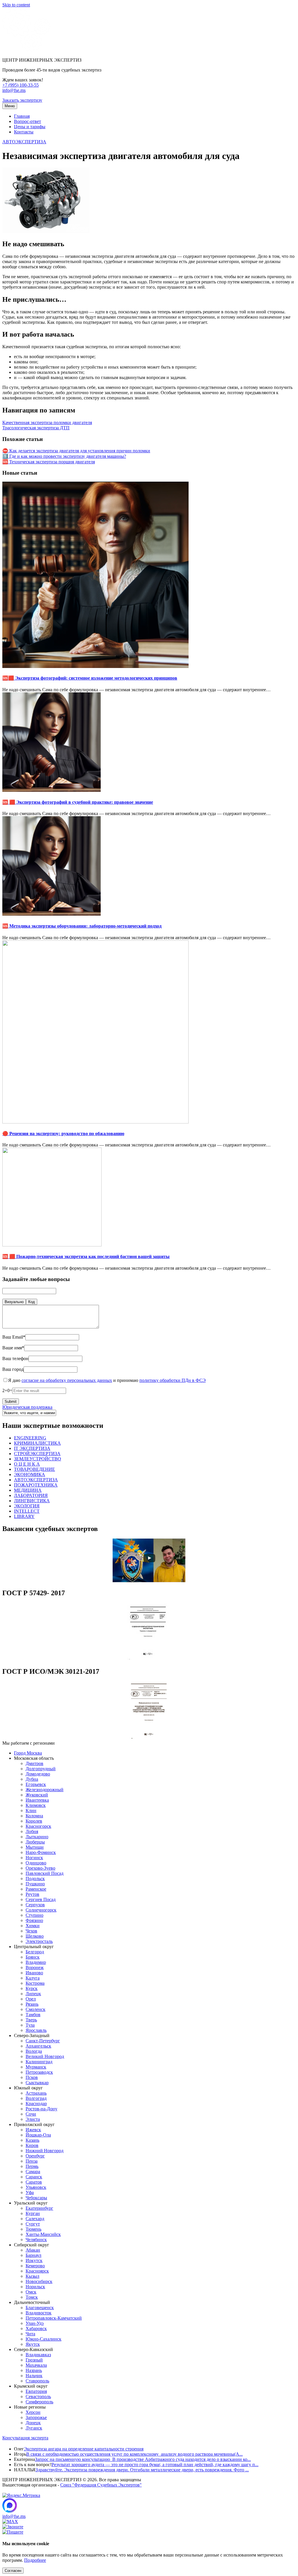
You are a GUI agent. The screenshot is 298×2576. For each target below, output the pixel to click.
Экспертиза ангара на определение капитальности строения (84, 2449)
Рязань (32, 2004)
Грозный (34, 2360)
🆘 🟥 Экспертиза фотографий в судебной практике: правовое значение (78, 802)
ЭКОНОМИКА (30, 1474)
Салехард (35, 2219)
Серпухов (35, 1905)
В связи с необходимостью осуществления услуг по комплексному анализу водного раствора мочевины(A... (134, 2454)
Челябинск (36, 2240)
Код (32, 1302)
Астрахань (36, 2093)
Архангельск (38, 2046)
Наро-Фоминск (41, 1852)
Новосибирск (39, 2281)
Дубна (32, 1779)
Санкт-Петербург (43, 2041)
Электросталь (39, 1941)
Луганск (34, 2428)
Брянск (33, 1957)
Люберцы (35, 1842)
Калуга (33, 1978)
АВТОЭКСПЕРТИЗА (24, 142)
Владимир (36, 1962)
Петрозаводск (39, 2072)
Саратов (34, 2182)
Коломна (34, 1816)
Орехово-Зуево (40, 1868)
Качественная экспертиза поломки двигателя (47, 423)
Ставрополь (37, 2381)
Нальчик (34, 2376)
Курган (33, 2213)
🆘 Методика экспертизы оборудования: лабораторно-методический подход (82, 926)
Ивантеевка (37, 1800)
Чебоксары (36, 2198)
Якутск (33, 2344)
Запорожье (36, 2417)
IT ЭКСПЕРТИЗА (32, 1448)
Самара (33, 2172)
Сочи (31, 2114)
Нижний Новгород (45, 2151)
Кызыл (32, 2276)
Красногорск (38, 1826)
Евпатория (36, 2391)
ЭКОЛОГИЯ (27, 1506)
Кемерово (35, 2266)
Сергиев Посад (41, 1899)
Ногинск (34, 1858)
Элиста (33, 2119)
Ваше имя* (13, 1348)
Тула (30, 2025)
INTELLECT (27, 1511)
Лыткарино (37, 1837)
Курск (32, 1988)
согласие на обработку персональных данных (67, 1380)
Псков (32, 2077)
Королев (34, 1821)
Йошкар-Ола (38, 2135)
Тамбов (33, 2015)
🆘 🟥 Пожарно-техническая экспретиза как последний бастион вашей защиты (86, 1256)
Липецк (33, 1994)
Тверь (31, 2020)
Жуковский (37, 1795)
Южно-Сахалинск (44, 2339)
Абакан (33, 2250)
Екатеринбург (39, 2208)
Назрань (34, 2370)
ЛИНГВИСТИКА (32, 1501)
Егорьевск (36, 1784)
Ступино (34, 1915)
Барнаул (33, 2255)
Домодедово (38, 1774)
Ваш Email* (14, 1337)
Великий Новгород (45, 2056)
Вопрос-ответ (28, 121)
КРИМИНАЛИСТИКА (37, 1443)
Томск (32, 2297)
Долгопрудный (41, 1769)
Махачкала (36, 2365)
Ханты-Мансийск (43, 2234)
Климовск (36, 1805)
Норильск (35, 2287)
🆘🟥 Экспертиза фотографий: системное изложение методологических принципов (90, 678)
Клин (31, 1810)
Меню (10, 106)
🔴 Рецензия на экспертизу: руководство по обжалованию (63, 1134)
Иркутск (34, 2260)
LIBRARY (24, 1516)
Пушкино (35, 1884)
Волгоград (36, 2098)
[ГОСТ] (149, 1659)
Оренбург (35, 2156)
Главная (22, 116)
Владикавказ (38, 2355)
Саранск (34, 2177)
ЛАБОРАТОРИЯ (31, 1495)
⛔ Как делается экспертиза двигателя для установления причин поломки (76, 451)
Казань (32, 2140)
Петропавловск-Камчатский (54, 2318)
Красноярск (37, 2271)
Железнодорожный (45, 1790)
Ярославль (36, 2030)
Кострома (35, 1983)
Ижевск (33, 2130)
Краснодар (36, 2104)
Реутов (32, 1894)
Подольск (35, 1879)
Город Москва (28, 1753)
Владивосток (39, 2313)
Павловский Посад (45, 1873)
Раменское (36, 1889)
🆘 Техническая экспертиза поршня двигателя (49, 462)
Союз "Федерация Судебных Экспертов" (101, 2485)
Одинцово (36, 1863)
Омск (31, 2292)
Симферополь (39, 2402)
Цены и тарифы (30, 127)
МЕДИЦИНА (28, 1490)
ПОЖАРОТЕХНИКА (36, 1485)
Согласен (13, 2571)
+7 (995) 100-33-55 (21, 85)
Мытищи (35, 1847)
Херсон (33, 2412)
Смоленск (36, 2009)
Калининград (39, 2062)
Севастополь (38, 2397)
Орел (31, 1999)
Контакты (24, 132)
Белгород (35, 1952)
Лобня (32, 1831)
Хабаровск (36, 2328)
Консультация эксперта (25, 2438)
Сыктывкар (37, 2083)
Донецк (33, 2423)
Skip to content (16, 5)
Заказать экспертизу (22, 100)
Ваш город (13, 1369)
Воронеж (35, 1967)
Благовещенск (40, 2308)
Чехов (31, 1931)
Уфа (30, 2192)
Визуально (14, 1302)
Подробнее (35, 2560)
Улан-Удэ (35, 2323)
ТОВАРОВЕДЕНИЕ (34, 1469)
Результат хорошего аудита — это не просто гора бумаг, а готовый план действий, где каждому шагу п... (155, 2465)
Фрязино (34, 1920)
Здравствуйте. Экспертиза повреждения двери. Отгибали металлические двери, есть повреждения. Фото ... (142, 2470)
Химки (33, 1926)
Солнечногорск (41, 1910)
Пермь (32, 2166)
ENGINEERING (30, 1438)
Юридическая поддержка (27, 1407)
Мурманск (36, 2067)
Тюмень (33, 2229)
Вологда (34, 2051)
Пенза (32, 2161)
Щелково (35, 1936)
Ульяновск (36, 2187)
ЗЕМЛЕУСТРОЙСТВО (38, 1459)
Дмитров (34, 1763)
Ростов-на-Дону (41, 2109)
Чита (30, 2334)
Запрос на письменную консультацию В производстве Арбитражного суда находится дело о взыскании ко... (143, 2459)
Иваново (34, 1973)
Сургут (33, 2224)
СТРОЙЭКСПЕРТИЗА (37, 1454)
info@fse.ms (14, 90)
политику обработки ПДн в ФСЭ (173, 1380)
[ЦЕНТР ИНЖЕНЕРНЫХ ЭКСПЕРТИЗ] (26, 50)
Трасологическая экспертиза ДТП (36, 428)
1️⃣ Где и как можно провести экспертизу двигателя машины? (64, 456)
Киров (32, 2145)
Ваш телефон (15, 1358)
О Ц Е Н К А (27, 1464)
